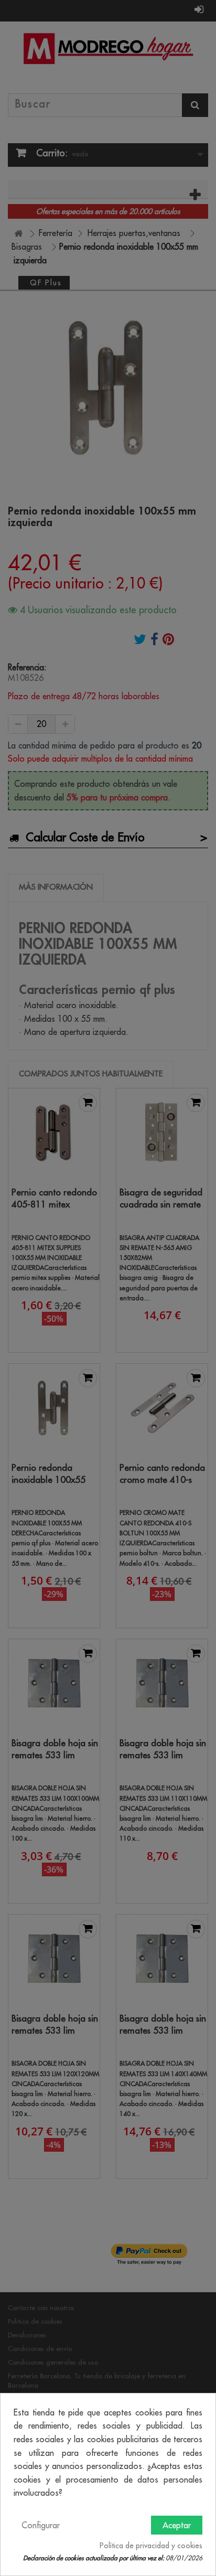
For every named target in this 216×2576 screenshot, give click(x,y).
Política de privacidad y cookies (151, 2546)
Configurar (41, 2525)
